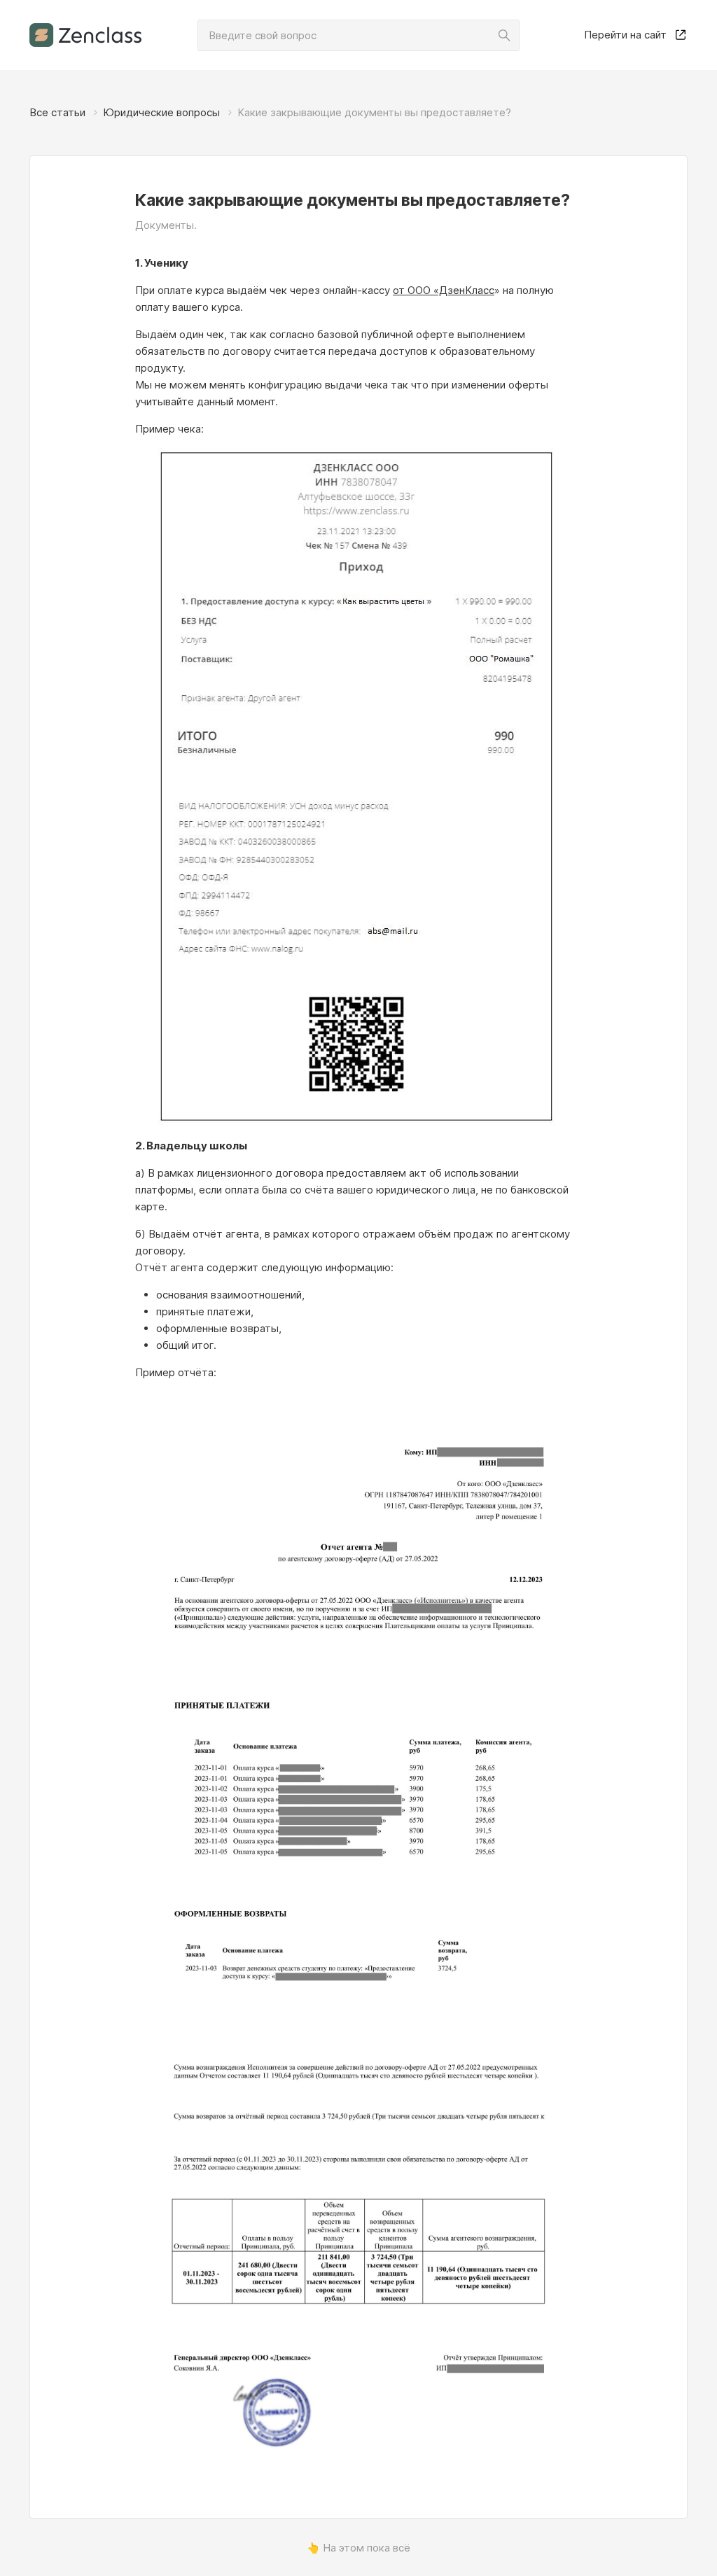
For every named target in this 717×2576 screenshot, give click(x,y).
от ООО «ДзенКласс (444, 290)
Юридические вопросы (161, 112)
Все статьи (57, 112)
